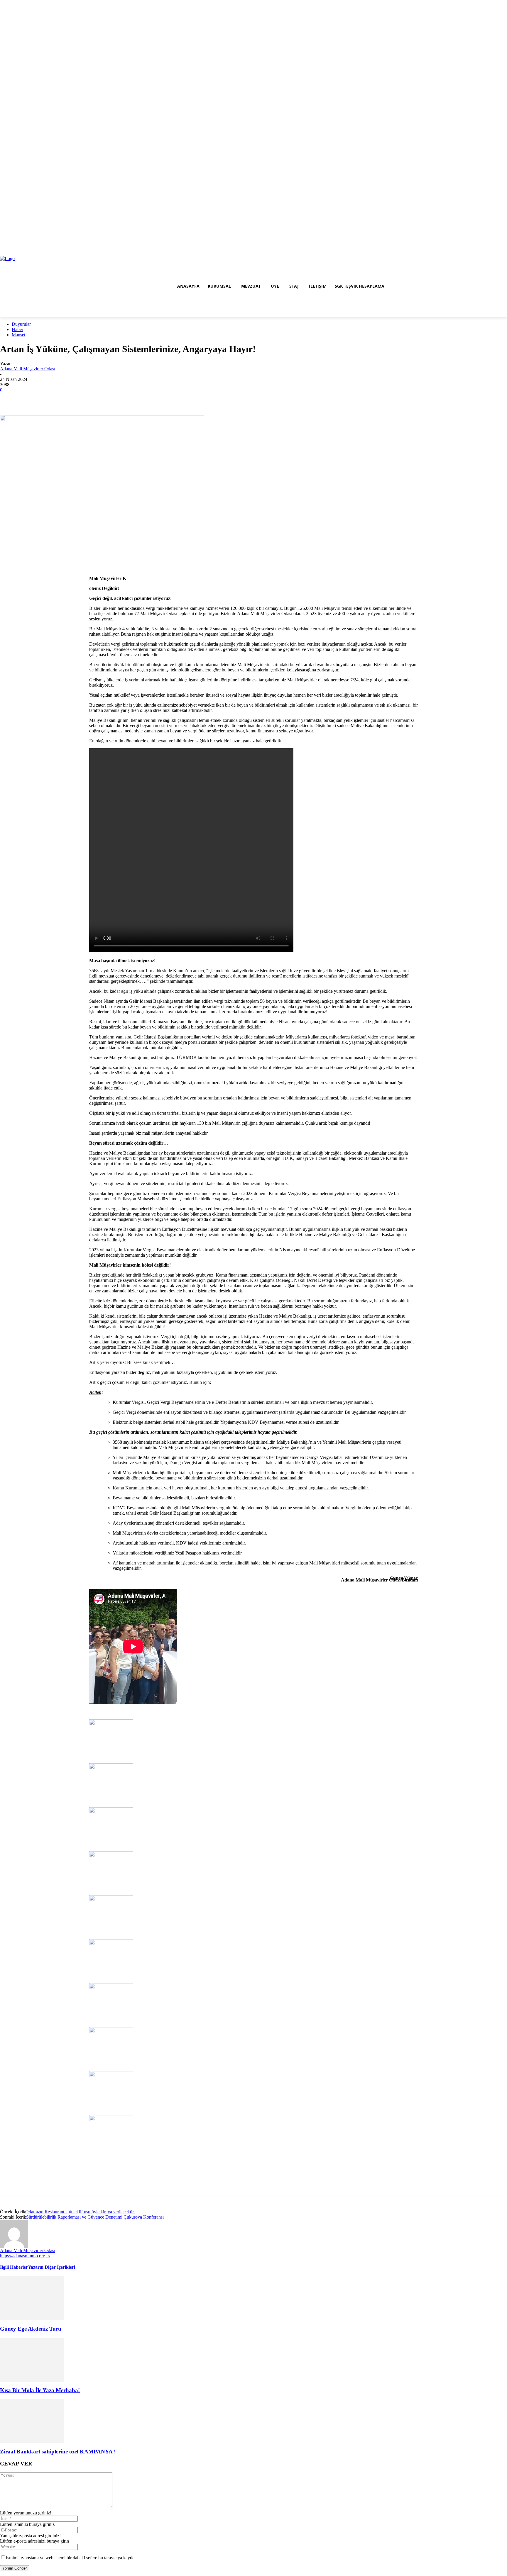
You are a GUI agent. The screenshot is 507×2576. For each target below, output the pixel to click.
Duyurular (21, 324)
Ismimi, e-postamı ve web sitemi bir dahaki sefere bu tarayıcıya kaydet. (71, 2558)
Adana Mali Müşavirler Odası (28, 369)
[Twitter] (495, 252)
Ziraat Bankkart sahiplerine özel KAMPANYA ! (58, 2452)
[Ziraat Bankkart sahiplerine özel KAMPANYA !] (32, 2420)
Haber (17, 329)
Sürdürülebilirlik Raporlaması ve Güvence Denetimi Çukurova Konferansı (95, 2217)
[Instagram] (487, 252)
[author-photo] (14, 2233)
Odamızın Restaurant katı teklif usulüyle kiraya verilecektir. (80, 2212)
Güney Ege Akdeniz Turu (31, 2329)
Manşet (18, 335)
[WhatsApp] (46, 398)
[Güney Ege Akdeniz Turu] (32, 2298)
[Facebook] (479, 252)
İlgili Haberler (14, 2267)
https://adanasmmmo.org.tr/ (25, 2256)
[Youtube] (504, 252)
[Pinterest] (33, 398)
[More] (60, 398)
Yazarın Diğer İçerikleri (51, 2267)
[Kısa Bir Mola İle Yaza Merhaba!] (32, 2359)
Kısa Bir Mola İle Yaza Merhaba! (40, 2390)
